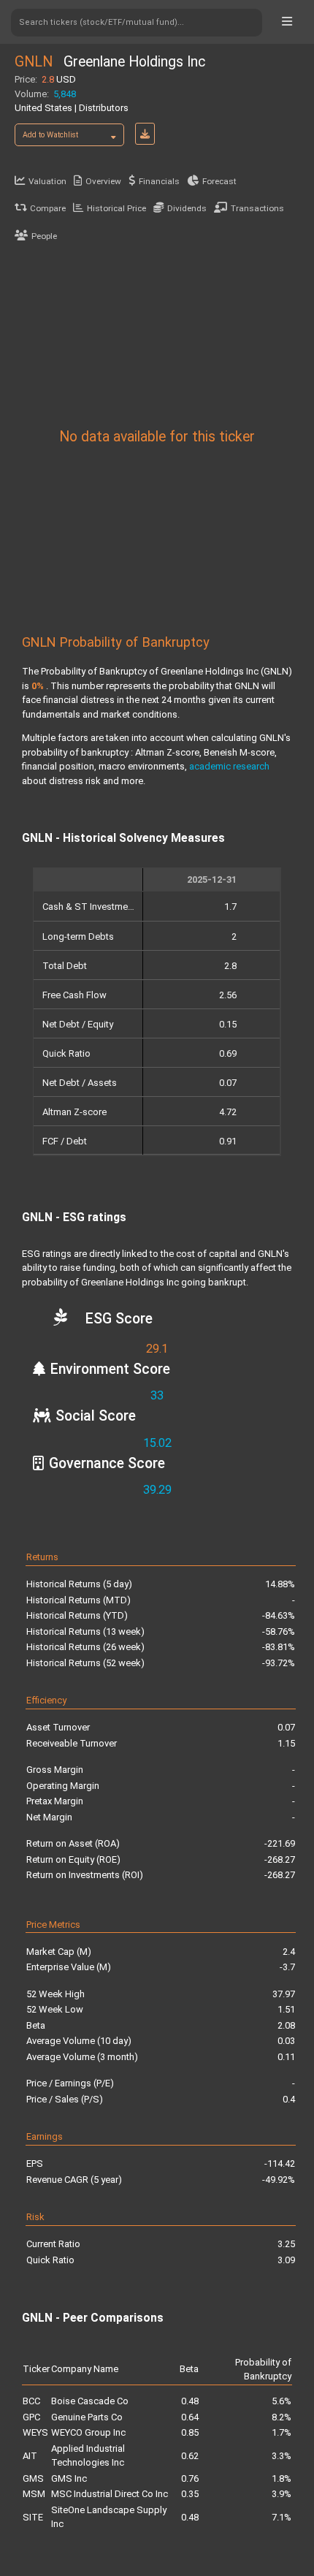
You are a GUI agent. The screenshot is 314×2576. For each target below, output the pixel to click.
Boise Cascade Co (90, 2401)
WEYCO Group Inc (88, 2432)
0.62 (190, 2456)
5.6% (282, 2401)
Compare (48, 208)
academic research (229, 766)
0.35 (190, 2494)
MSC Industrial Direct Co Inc (110, 2494)
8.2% (282, 2417)
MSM (34, 2494)
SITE (33, 2517)
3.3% (282, 2456)
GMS (33, 2478)
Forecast (219, 181)
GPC (31, 2417)
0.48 (190, 2401)
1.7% (282, 2432)
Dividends (187, 208)
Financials (159, 181)
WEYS (35, 2432)
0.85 (190, 2432)
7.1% (282, 2517)
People (44, 236)
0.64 (190, 2417)
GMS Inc (69, 2478)
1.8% (282, 2478)
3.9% (282, 2494)
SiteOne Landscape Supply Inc (109, 2517)
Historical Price (116, 208)
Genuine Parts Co (87, 2417)
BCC (31, 2401)
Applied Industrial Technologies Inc (88, 2456)
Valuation (47, 181)
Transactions (257, 208)
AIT (30, 2456)
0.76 (190, 2478)
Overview (103, 181)
